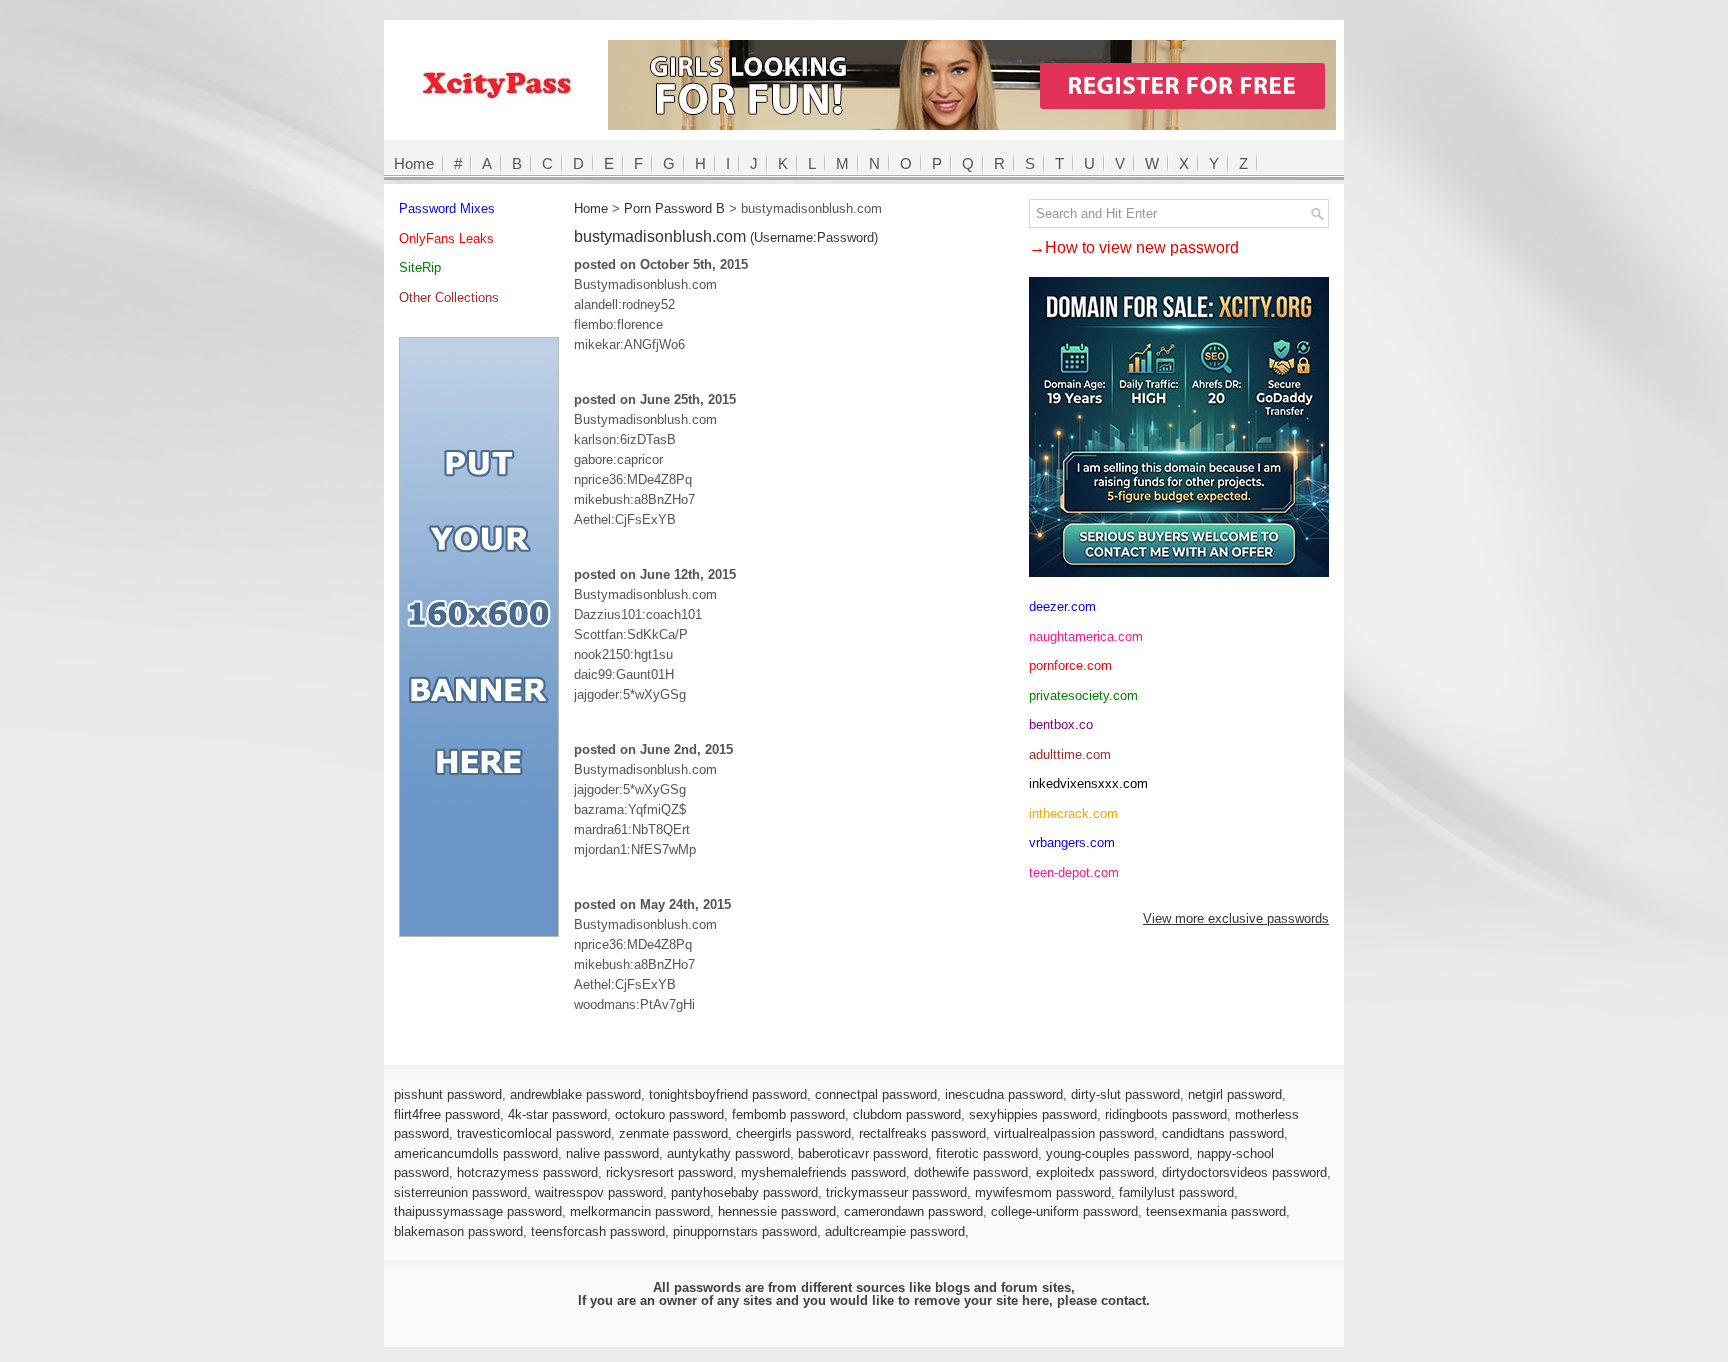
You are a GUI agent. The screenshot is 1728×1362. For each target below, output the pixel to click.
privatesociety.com (1083, 695)
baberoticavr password (863, 1153)
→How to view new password (1134, 247)
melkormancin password (640, 1211)
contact (1123, 1300)
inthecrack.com (1073, 813)
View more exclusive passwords (1236, 918)
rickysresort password (669, 1172)
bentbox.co (1061, 724)
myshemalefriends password (823, 1172)
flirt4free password (447, 1114)
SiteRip (420, 267)
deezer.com (1062, 606)
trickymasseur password (896, 1192)
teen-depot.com (1074, 872)
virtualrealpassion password (1074, 1133)
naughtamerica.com (1086, 636)
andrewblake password (575, 1094)
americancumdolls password (476, 1153)
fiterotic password (987, 1153)
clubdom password (907, 1114)
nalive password (612, 1153)
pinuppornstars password (745, 1231)
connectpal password (876, 1094)
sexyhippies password (1033, 1114)
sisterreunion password (460, 1192)
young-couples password (1117, 1153)
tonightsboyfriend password (728, 1094)
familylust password (1176, 1192)
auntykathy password (728, 1153)
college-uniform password (1064, 1211)
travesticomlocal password (534, 1133)
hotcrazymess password (527, 1172)
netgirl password (1235, 1094)
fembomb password (788, 1114)
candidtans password (1223, 1133)
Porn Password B (674, 208)
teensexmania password (1216, 1211)
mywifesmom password (1043, 1192)
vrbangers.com (1072, 842)
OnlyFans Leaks (446, 238)
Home (414, 163)
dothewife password (971, 1172)
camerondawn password (913, 1211)
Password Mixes (447, 208)
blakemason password (458, 1231)
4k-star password (557, 1114)
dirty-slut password (1125, 1094)
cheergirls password (793, 1133)
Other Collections (449, 297)
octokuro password (669, 1114)
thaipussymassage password (478, 1211)
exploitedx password (1095, 1172)
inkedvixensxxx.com (1088, 783)
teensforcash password (598, 1231)
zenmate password (673, 1133)
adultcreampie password (895, 1231)
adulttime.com (1070, 754)
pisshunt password (448, 1094)
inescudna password (1004, 1094)
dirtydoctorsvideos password (1244, 1172)
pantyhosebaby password (744, 1192)
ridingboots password (1166, 1114)
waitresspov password (599, 1192)
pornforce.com (1070, 665)
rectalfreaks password (922, 1133)
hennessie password (777, 1211)
